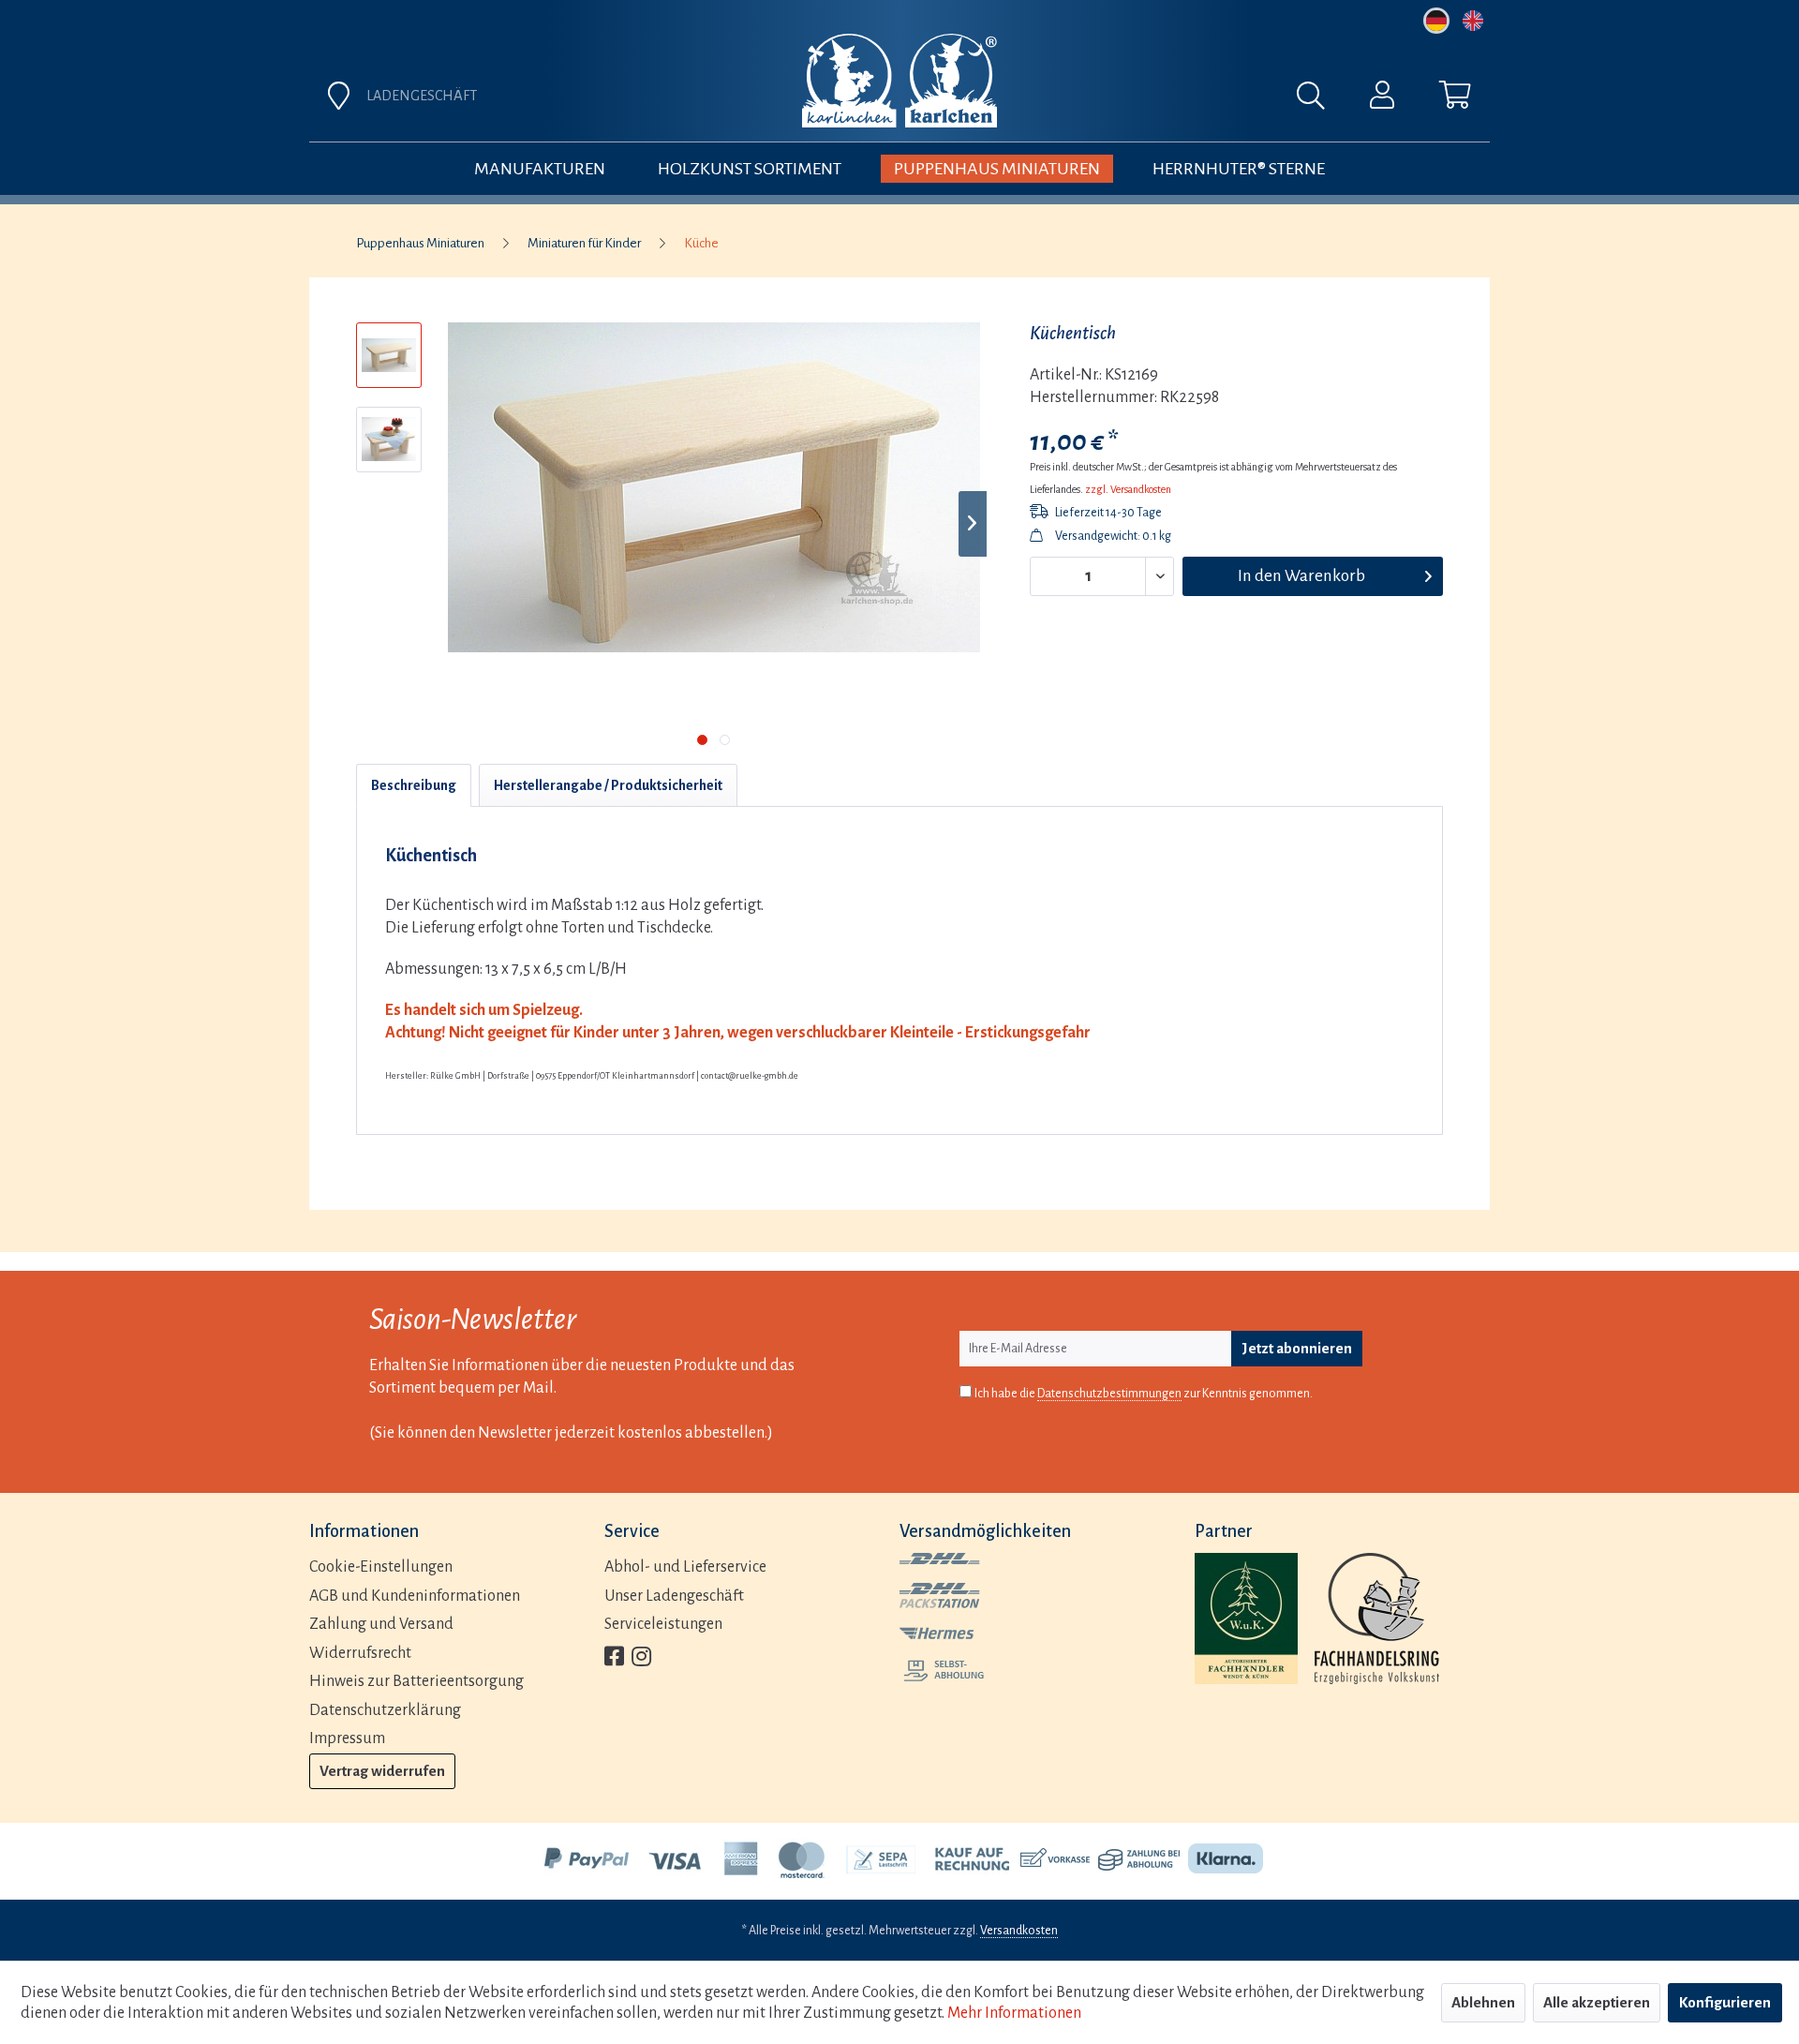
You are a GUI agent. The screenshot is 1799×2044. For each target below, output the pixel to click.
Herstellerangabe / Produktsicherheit (608, 785)
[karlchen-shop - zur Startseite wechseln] (899, 81)
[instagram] (641, 1658)
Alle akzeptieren (1597, 2002)
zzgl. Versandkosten (1128, 489)
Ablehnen (1483, 2002)
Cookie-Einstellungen (381, 1567)
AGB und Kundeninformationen (415, 1596)
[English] (1473, 21)
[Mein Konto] (1382, 99)
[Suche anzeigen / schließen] (1320, 100)
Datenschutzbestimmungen (1109, 1394)
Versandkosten (1019, 1931)
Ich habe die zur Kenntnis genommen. (1144, 1394)
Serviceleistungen (663, 1624)
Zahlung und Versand (381, 1624)
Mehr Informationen (1014, 2013)
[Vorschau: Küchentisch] (389, 440)
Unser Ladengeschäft (674, 1596)
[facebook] (614, 1658)
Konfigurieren (1725, 2002)
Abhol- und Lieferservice (685, 1567)
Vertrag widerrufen (382, 1771)
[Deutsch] (1436, 21)
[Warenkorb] (1455, 99)
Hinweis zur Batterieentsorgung (416, 1681)
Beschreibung (414, 785)
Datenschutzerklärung (385, 1710)
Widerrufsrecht (360, 1653)
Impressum (347, 1738)
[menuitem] (1108, 100)
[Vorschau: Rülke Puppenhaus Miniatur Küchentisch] (389, 355)
